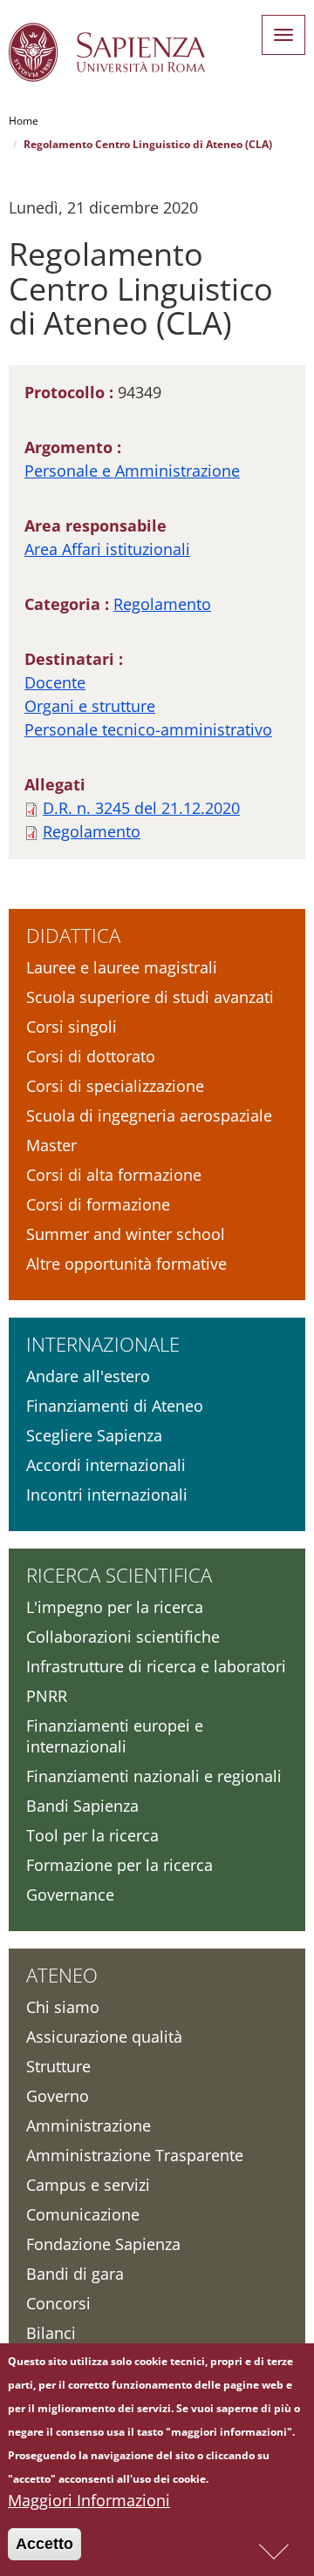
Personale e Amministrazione (132, 471)
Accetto (44, 2544)
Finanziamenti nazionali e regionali (154, 1776)
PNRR (47, 1696)
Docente (55, 682)
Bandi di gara (75, 2274)
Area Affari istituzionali (107, 549)
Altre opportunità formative (126, 1264)
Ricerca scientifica (119, 1575)
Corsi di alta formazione (114, 1175)
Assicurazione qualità (104, 2037)
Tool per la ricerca (92, 1835)
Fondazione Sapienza (103, 2244)
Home (24, 121)
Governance (70, 1895)
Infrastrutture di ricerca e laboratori (156, 1666)
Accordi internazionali (106, 1465)
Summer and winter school (126, 1234)
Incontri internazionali (107, 1495)
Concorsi (58, 2303)
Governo (58, 2096)
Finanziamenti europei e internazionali (115, 1736)
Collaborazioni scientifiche (123, 1637)
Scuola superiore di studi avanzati (150, 997)
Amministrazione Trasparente (135, 2155)
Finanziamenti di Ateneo (115, 1406)
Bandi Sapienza (82, 1806)
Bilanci (51, 2333)
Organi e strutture (90, 706)
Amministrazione (89, 2125)
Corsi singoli (72, 1027)
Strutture (58, 2066)
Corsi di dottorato (91, 1056)
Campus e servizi (88, 2185)
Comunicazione (83, 2214)
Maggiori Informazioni (89, 2500)
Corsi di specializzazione (115, 1086)
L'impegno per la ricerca (115, 1607)
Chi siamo (63, 2007)
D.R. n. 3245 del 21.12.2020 (141, 808)
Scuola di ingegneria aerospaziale (149, 1115)
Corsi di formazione (98, 1204)
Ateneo (62, 1975)
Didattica (73, 935)
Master (51, 1145)
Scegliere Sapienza (94, 1435)
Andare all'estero (88, 1376)
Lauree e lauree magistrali (122, 967)
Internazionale (103, 1344)
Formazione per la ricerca (119, 1865)
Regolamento (162, 604)
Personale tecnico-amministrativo (148, 729)
